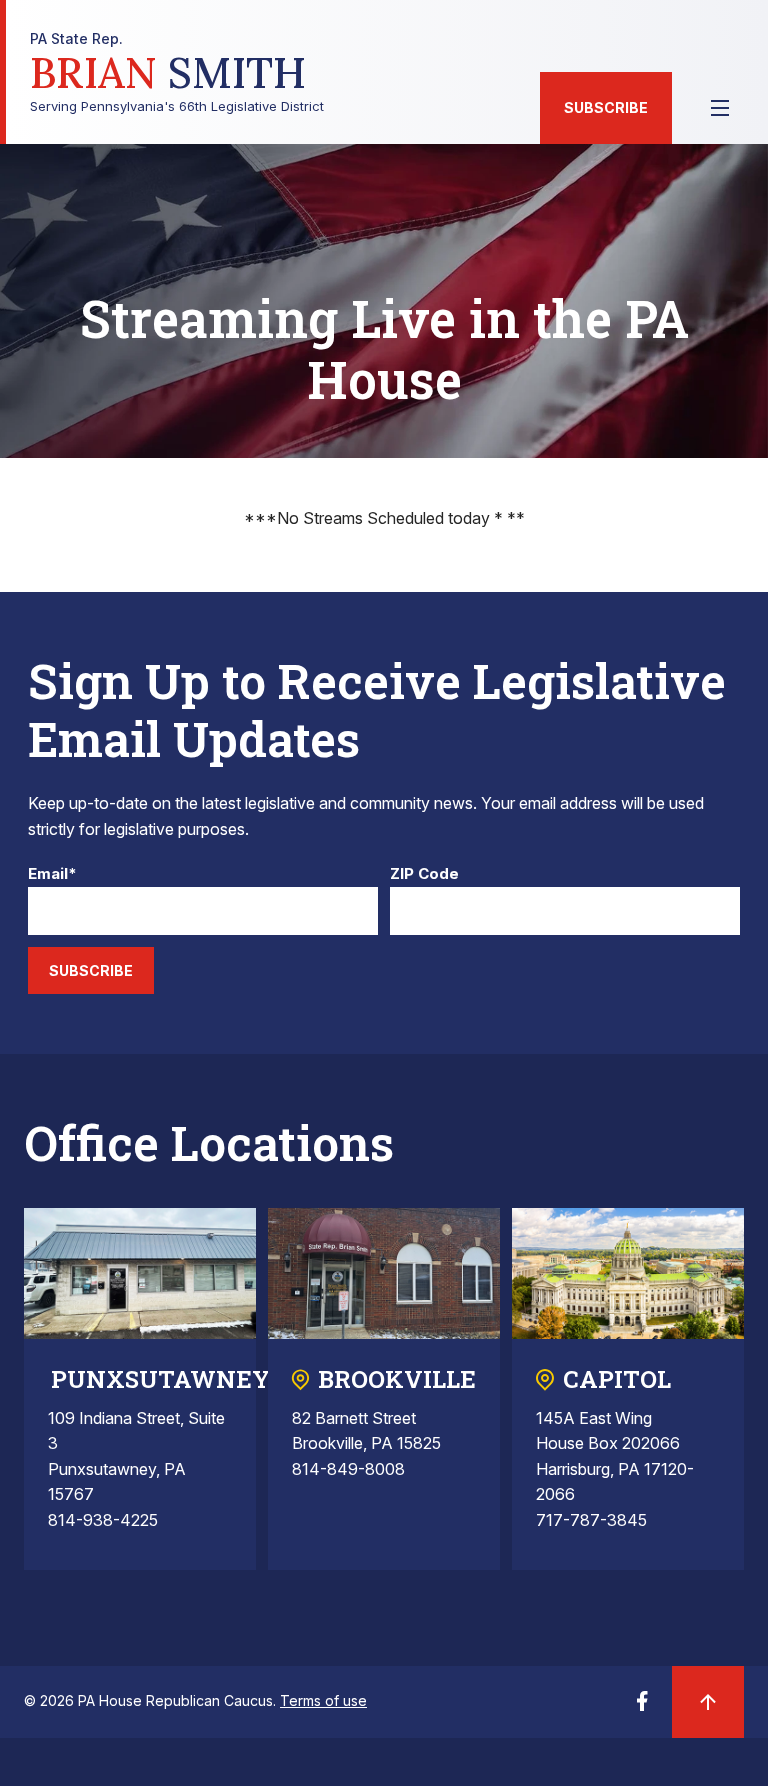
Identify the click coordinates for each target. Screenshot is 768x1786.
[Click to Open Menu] (720, 108)
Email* (52, 874)
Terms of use (323, 1700)
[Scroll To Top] (708, 1702)
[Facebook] (642, 1707)
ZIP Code (424, 874)
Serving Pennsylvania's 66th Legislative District (177, 72)
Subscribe (606, 107)
